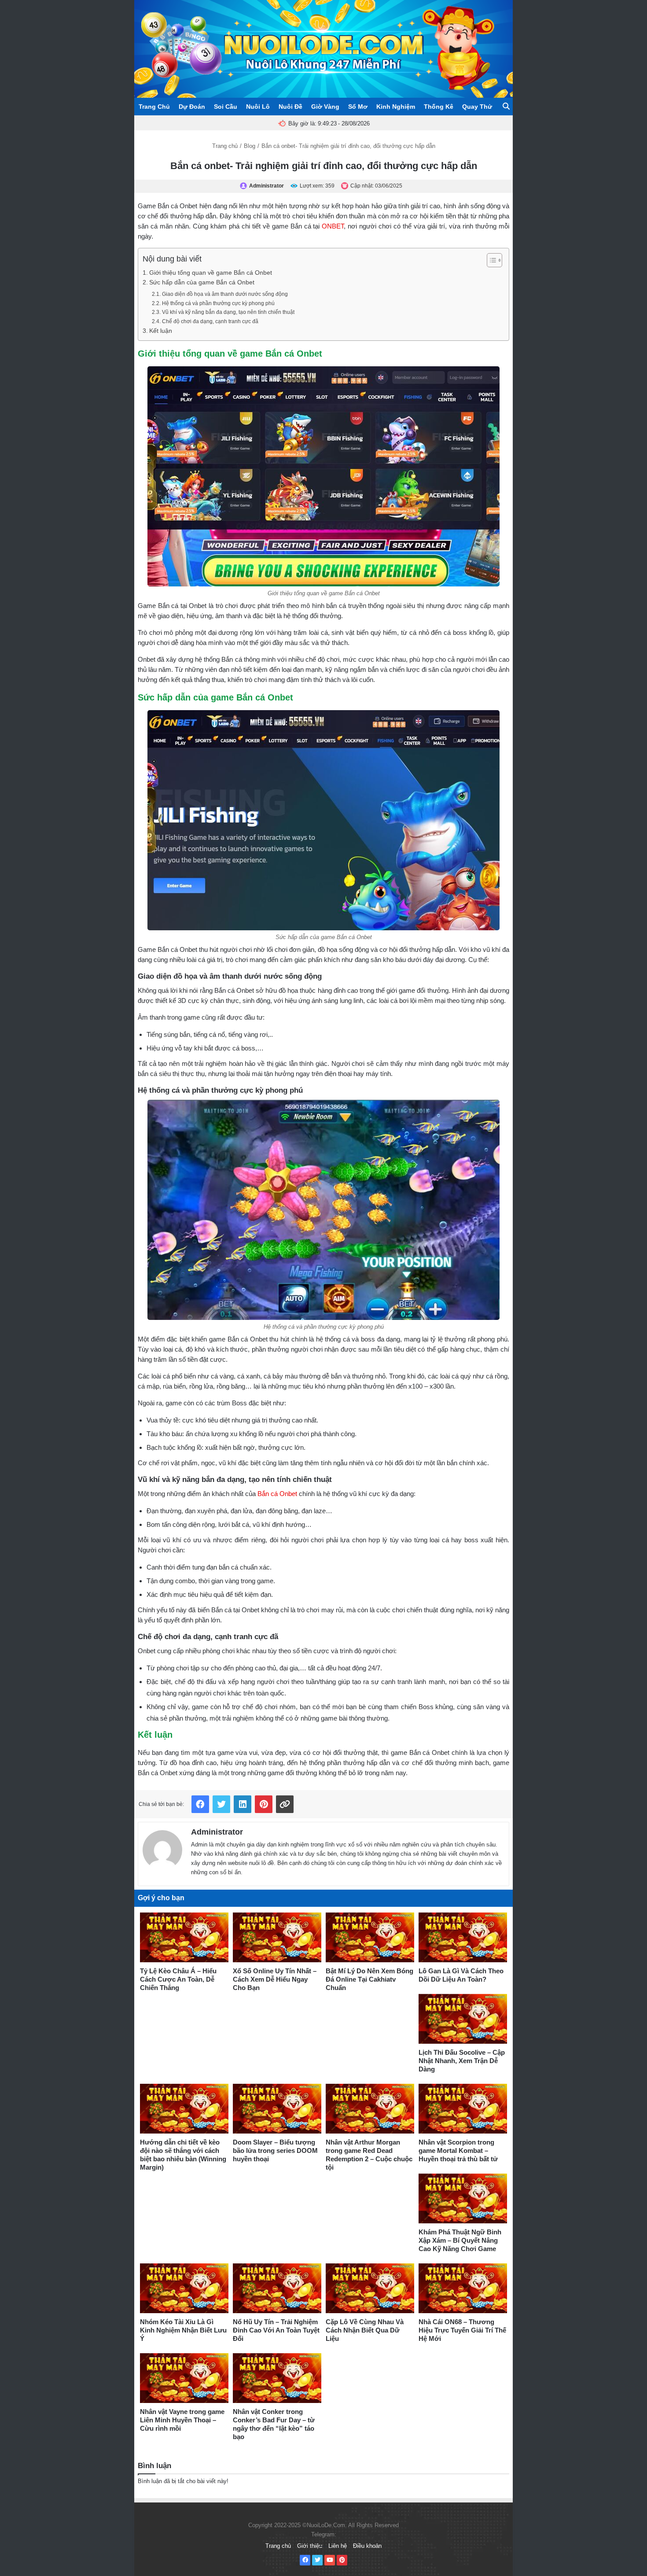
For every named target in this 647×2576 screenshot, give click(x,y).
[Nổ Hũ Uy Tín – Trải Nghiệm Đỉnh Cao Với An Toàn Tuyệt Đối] (277, 2288)
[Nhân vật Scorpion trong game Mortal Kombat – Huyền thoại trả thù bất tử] (463, 2109)
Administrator (217, 1832)
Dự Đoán (192, 107)
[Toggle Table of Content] (490, 260)
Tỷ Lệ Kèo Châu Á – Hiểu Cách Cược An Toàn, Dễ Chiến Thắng (178, 1979)
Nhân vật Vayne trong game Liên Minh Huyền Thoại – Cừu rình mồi (182, 2420)
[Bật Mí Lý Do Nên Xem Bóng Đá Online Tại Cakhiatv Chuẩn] (370, 1937)
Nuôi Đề (290, 107)
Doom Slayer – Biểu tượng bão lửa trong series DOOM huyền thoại (275, 2150)
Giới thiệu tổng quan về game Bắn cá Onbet (211, 273)
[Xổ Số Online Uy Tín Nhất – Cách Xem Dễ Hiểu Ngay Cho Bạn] (277, 1937)
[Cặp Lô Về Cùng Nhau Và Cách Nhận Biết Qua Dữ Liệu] (370, 2288)
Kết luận (161, 331)
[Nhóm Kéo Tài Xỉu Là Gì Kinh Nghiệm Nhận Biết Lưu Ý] (184, 2288)
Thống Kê (439, 107)
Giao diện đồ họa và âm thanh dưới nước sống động (225, 294)
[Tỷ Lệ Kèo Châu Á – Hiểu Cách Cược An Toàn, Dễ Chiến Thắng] (184, 1937)
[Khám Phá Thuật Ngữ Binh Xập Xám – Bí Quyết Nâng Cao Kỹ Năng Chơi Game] (463, 2198)
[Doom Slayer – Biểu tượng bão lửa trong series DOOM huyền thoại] (277, 2109)
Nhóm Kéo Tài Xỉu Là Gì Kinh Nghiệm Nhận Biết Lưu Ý (183, 2330)
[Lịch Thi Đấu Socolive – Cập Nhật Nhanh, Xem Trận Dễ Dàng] (463, 2019)
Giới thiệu (310, 2546)
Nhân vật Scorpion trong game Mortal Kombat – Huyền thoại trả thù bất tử (458, 2150)
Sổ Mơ (358, 107)
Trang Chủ (154, 107)
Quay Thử (477, 107)
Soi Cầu (226, 107)
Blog (250, 146)
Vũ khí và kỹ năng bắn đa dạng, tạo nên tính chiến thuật (228, 312)
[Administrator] (162, 1848)
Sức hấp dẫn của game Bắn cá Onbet (203, 282)
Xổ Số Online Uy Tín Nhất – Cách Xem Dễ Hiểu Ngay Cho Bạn (275, 1979)
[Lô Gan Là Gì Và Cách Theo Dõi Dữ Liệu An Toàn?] (463, 1937)
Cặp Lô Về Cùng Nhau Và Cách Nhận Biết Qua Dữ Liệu (365, 2330)
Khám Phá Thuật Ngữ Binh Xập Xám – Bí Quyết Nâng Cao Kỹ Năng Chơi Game (460, 2240)
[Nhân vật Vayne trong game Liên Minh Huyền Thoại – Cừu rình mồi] (184, 2378)
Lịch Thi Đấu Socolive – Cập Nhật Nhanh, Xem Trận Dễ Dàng (462, 2061)
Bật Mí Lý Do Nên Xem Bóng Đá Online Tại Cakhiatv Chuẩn (369, 1979)
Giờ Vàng (325, 107)
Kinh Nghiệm (396, 107)
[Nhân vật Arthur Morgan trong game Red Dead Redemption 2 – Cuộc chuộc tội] (370, 2109)
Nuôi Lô (258, 107)
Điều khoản (367, 2546)
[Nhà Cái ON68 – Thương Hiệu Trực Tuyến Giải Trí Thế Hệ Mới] (463, 2288)
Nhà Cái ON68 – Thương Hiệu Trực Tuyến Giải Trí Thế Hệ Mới (462, 2330)
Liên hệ (338, 2546)
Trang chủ (225, 146)
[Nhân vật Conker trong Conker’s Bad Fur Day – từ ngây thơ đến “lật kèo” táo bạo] (277, 2378)
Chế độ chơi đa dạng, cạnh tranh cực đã (210, 321)
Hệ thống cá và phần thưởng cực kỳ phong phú (218, 303)
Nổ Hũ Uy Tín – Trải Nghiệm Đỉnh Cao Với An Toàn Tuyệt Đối (276, 2330)
